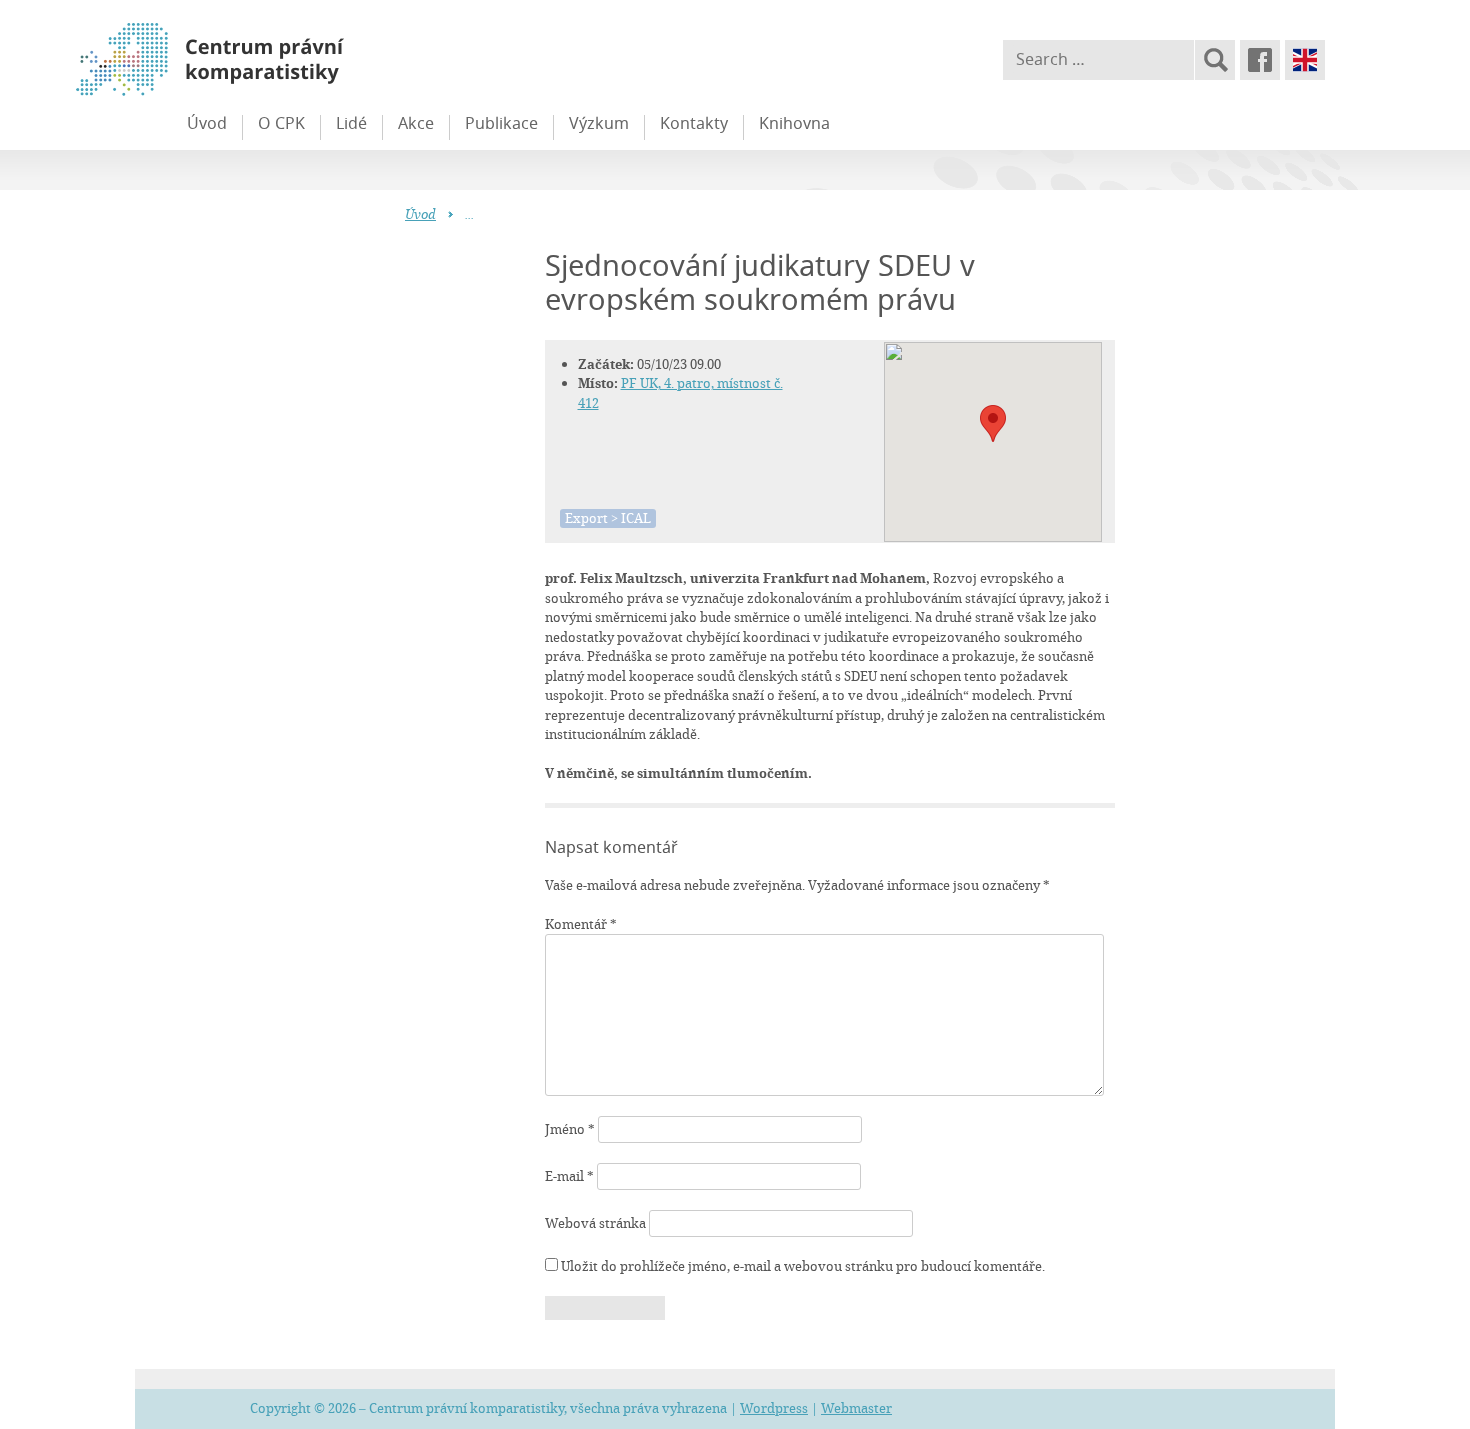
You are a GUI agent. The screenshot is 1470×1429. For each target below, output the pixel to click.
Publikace (501, 123)
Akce (416, 123)
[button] (993, 423)
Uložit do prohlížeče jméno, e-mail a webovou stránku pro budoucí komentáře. (803, 1266)
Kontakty (694, 123)
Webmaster (856, 1408)
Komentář (581, 924)
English (1305, 60)
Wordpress (774, 1408)
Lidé (351, 123)
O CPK (281, 123)
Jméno (570, 1129)
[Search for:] (1098, 60)
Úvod (207, 123)
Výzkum (599, 123)
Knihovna (794, 123)
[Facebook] (1260, 60)
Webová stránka (595, 1223)
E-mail (569, 1176)
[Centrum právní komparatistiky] (265, 60)
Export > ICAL (608, 518)
